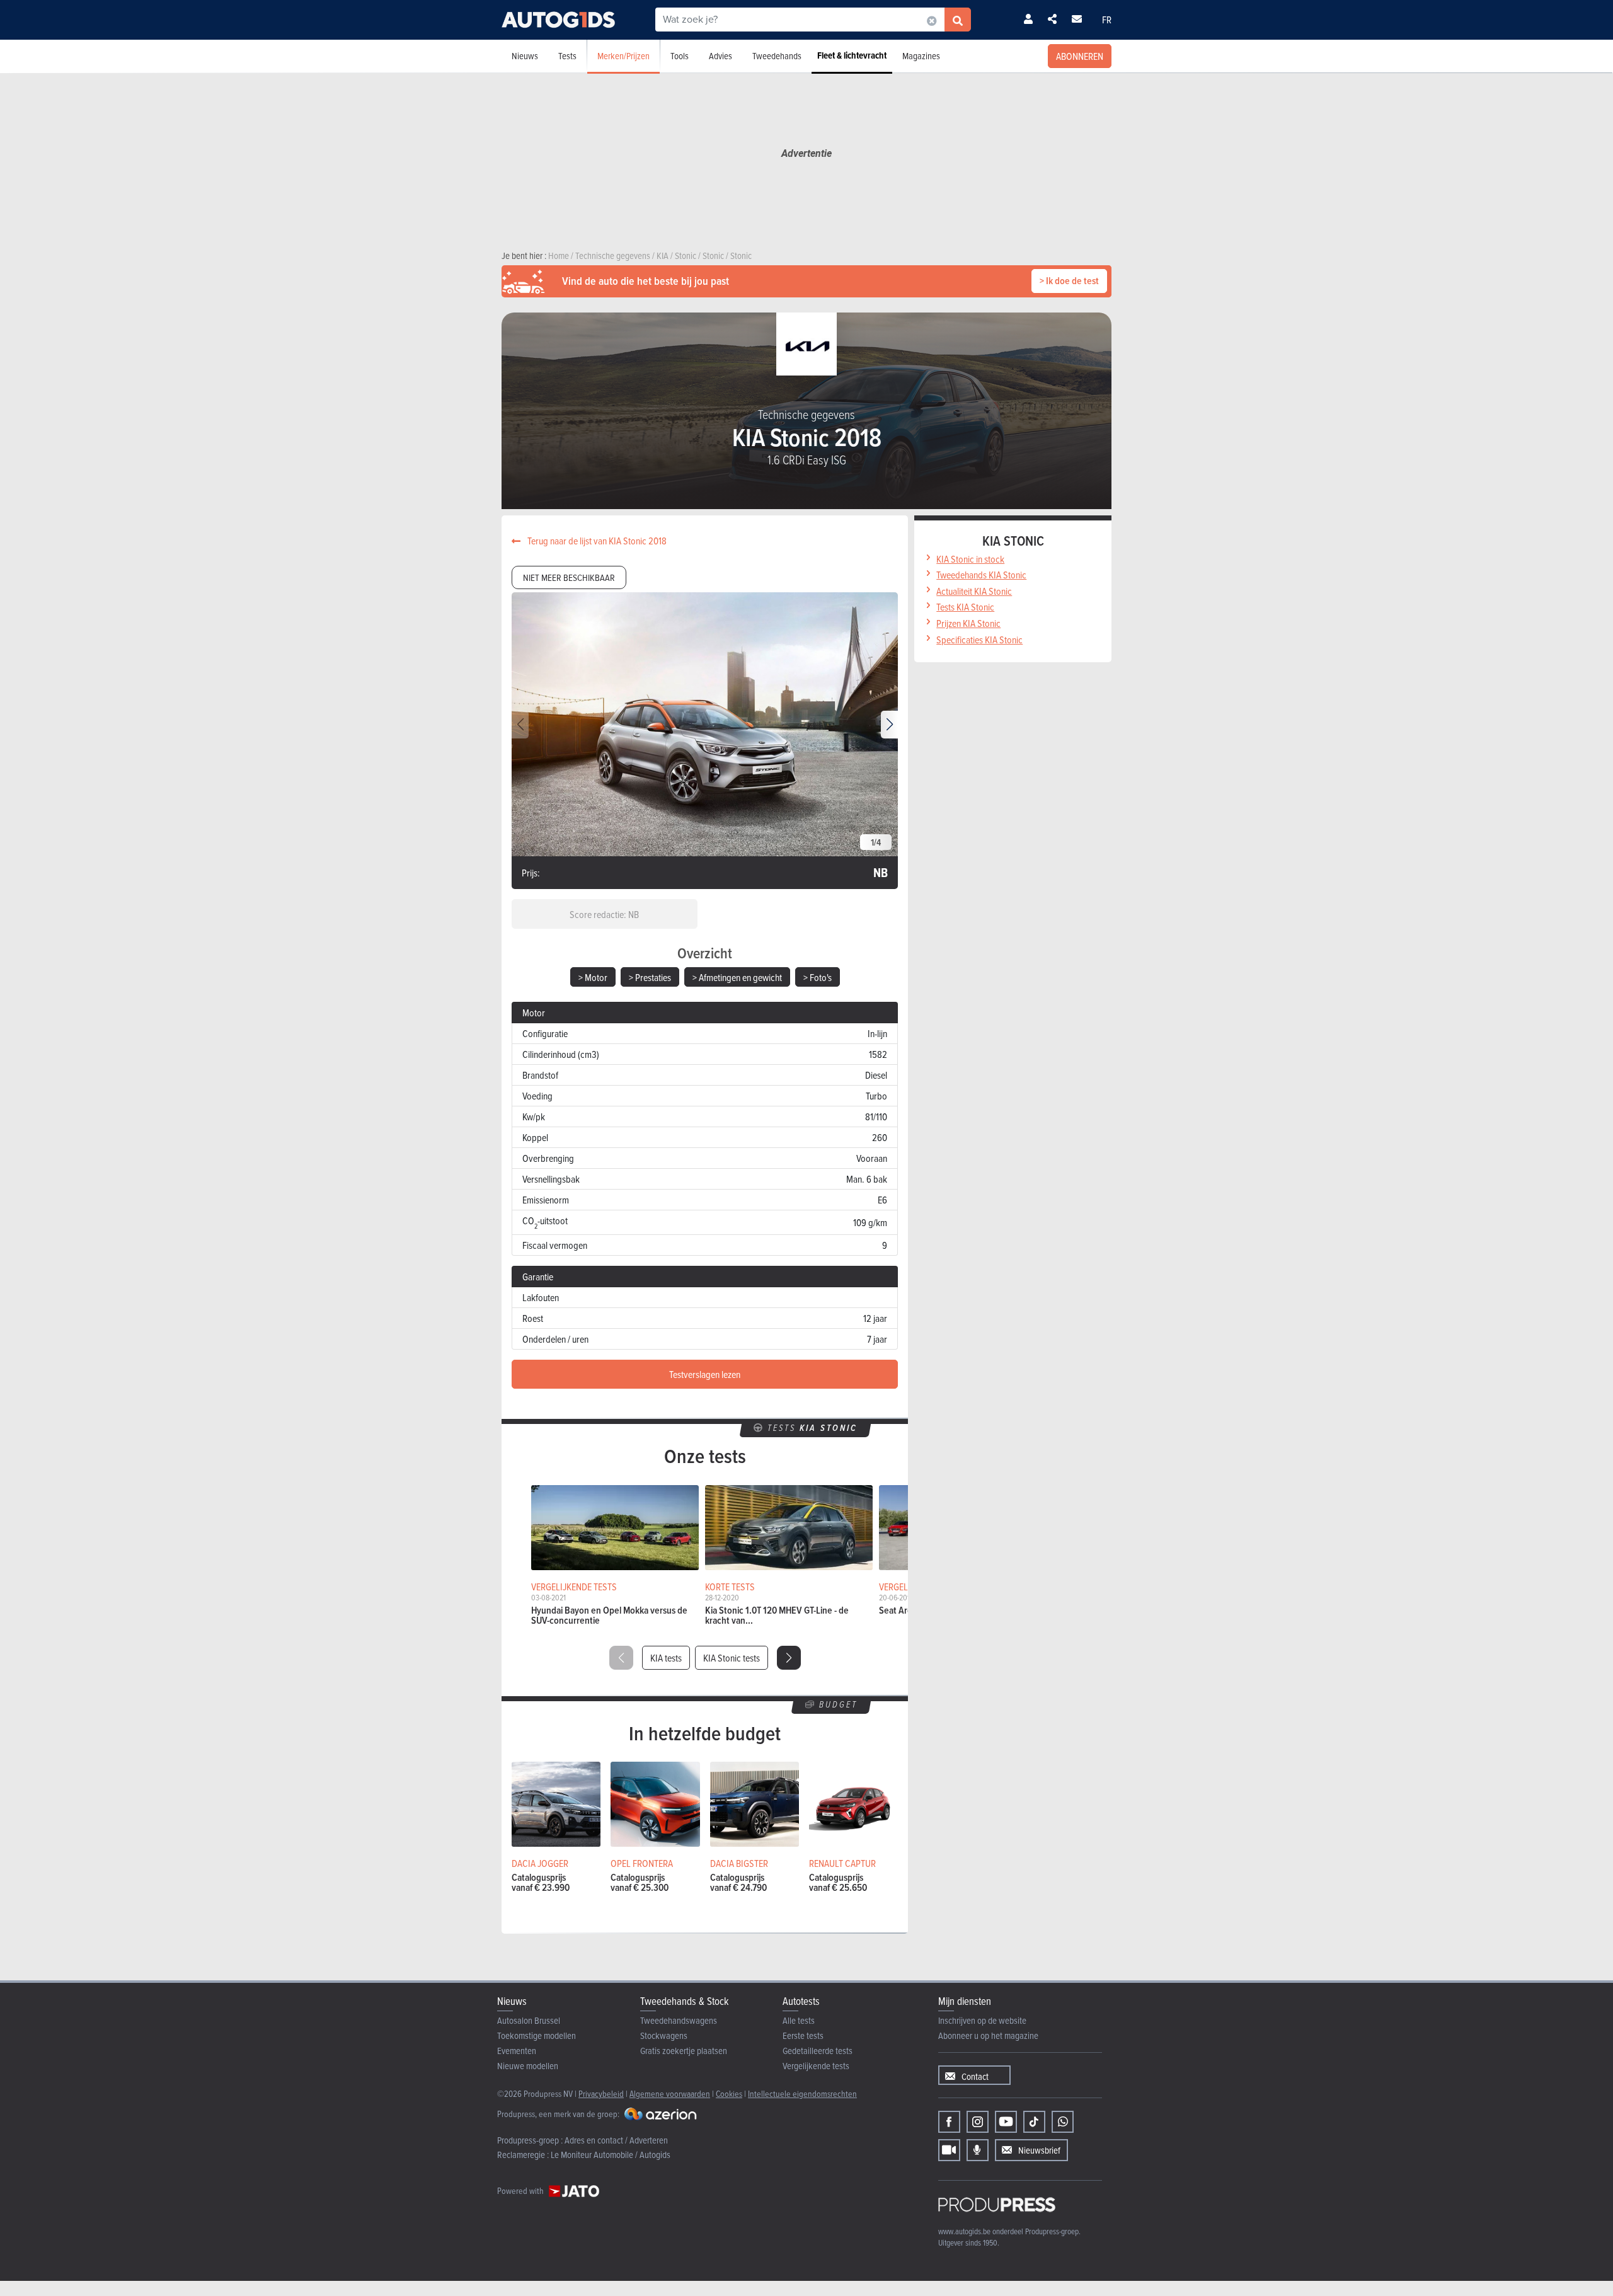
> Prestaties (650, 977)
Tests (567, 56)
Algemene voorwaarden (670, 2093)
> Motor (593, 977)
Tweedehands (777, 56)
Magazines (921, 56)
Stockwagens (664, 2035)
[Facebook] (949, 2122)
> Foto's (818, 977)
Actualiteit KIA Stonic (974, 591)
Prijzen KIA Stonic (968, 623)
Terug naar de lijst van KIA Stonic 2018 (596, 541)
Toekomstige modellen (537, 2035)
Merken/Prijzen (623, 56)
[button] (889, 725)
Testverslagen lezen (705, 1374)
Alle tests (799, 2020)
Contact (975, 2076)
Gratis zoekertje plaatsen (684, 2051)
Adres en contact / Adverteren (616, 2140)
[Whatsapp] (1063, 2122)
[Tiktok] (1034, 2122)
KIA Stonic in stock (970, 559)
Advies (720, 56)
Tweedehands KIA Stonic (981, 575)
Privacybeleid (601, 2093)
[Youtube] (1006, 2122)
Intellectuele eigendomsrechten (802, 2093)
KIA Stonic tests (732, 1658)
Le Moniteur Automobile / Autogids (611, 2155)
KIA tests (666, 1658)
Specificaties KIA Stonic (979, 640)
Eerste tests (803, 2035)
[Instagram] (978, 2122)
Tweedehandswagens (679, 2020)
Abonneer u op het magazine (988, 2035)
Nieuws (525, 56)
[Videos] (949, 2150)
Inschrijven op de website (982, 2020)
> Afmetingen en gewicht (737, 977)
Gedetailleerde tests (818, 2051)
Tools (680, 56)
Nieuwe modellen (528, 2066)
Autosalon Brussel (529, 2020)
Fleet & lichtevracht (852, 55)
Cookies (729, 2093)
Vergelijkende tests (816, 2066)
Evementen (517, 2051)
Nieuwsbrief (1039, 2150)
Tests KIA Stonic (965, 607)
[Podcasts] (978, 2150)
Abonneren (1080, 56)
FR (1107, 20)
